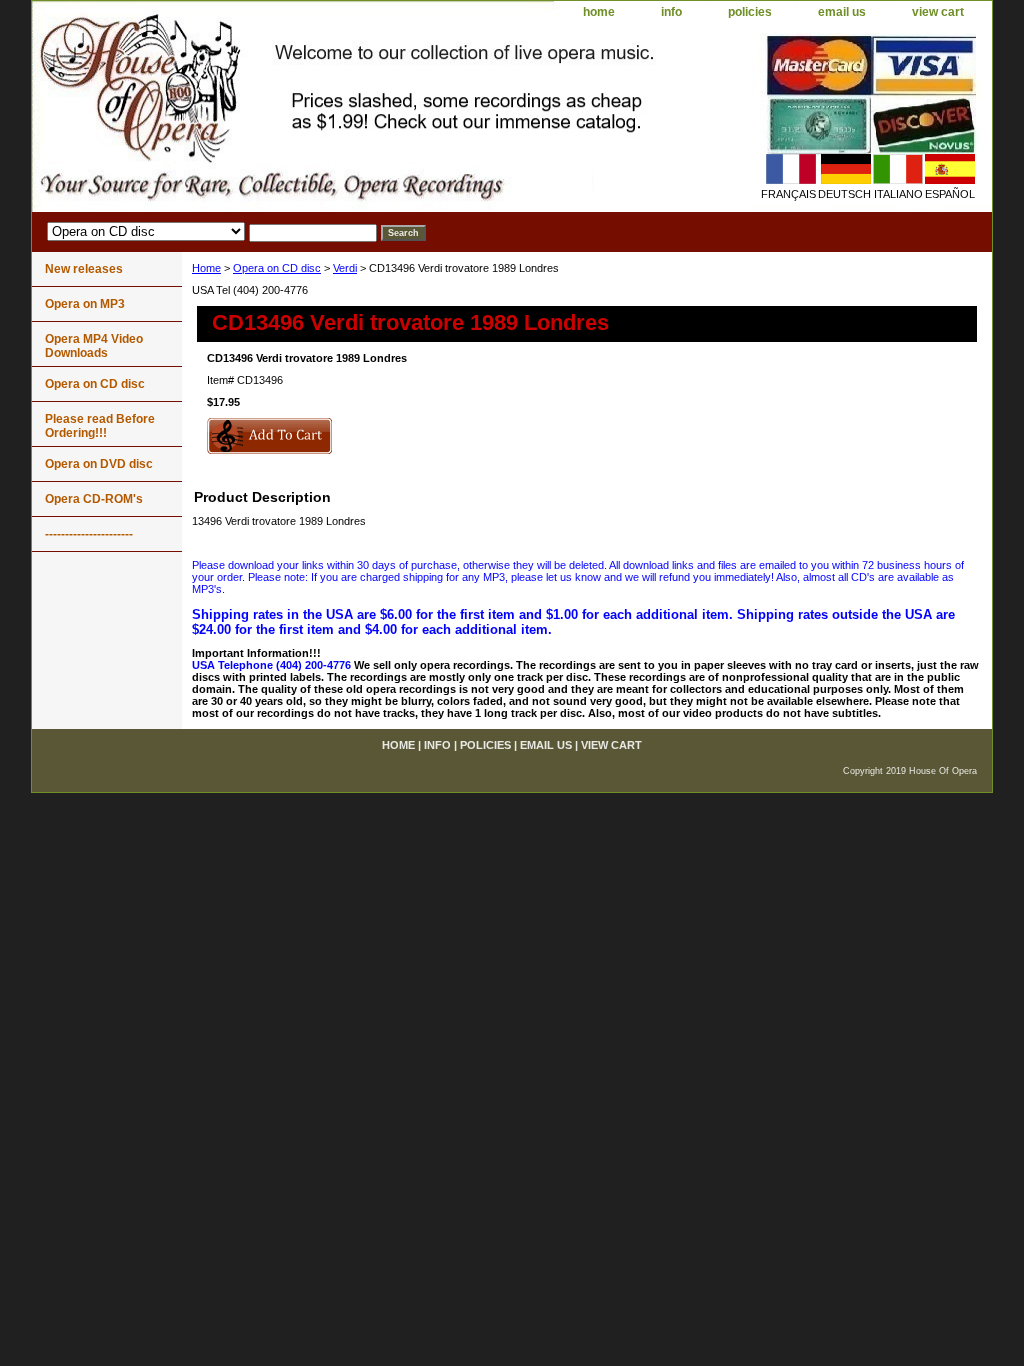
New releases (84, 269)
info (671, 12)
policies (750, 12)
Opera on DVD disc (99, 464)
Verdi (345, 268)
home (599, 12)
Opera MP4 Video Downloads (94, 346)
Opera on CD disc (277, 268)
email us (842, 12)
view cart (938, 12)
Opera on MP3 (85, 304)
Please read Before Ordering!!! (100, 426)
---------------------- (89, 534)
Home (206, 268)
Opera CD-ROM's (94, 499)
